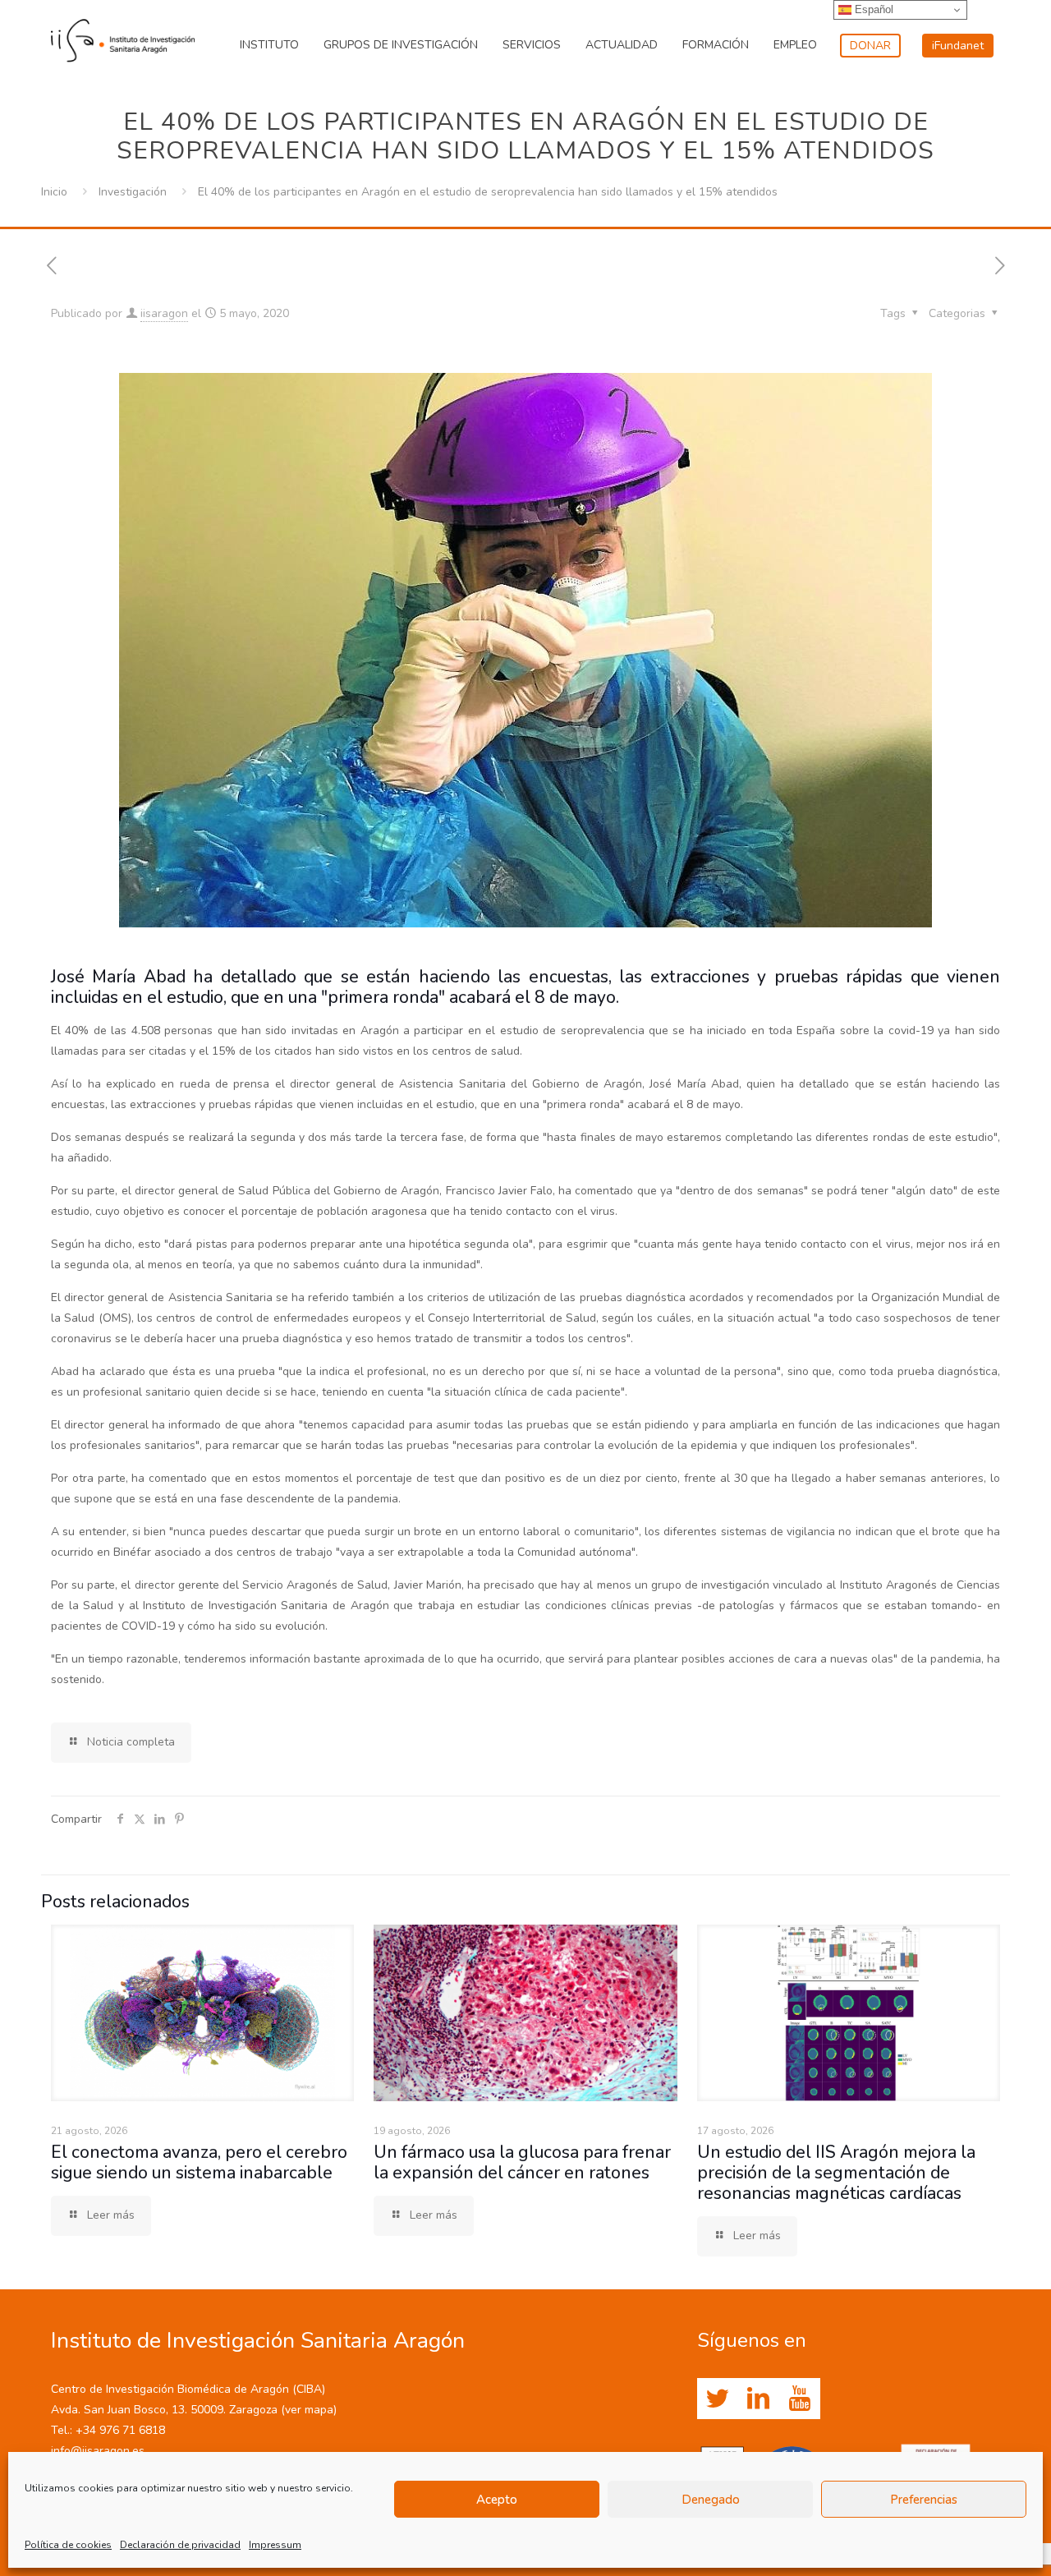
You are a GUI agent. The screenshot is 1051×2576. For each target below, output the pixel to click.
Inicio (54, 192)
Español (872, 9)
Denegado (711, 2500)
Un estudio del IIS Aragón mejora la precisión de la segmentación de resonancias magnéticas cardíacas (836, 2173)
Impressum (275, 2545)
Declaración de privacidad (180, 2545)
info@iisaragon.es (98, 2451)
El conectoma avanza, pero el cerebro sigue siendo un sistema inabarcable (199, 2162)
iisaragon (164, 313)
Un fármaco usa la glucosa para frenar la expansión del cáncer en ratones (522, 2162)
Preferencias (924, 2500)
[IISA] (123, 37)
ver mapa (309, 2410)
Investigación (133, 192)
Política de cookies (68, 2545)
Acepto (497, 2500)
